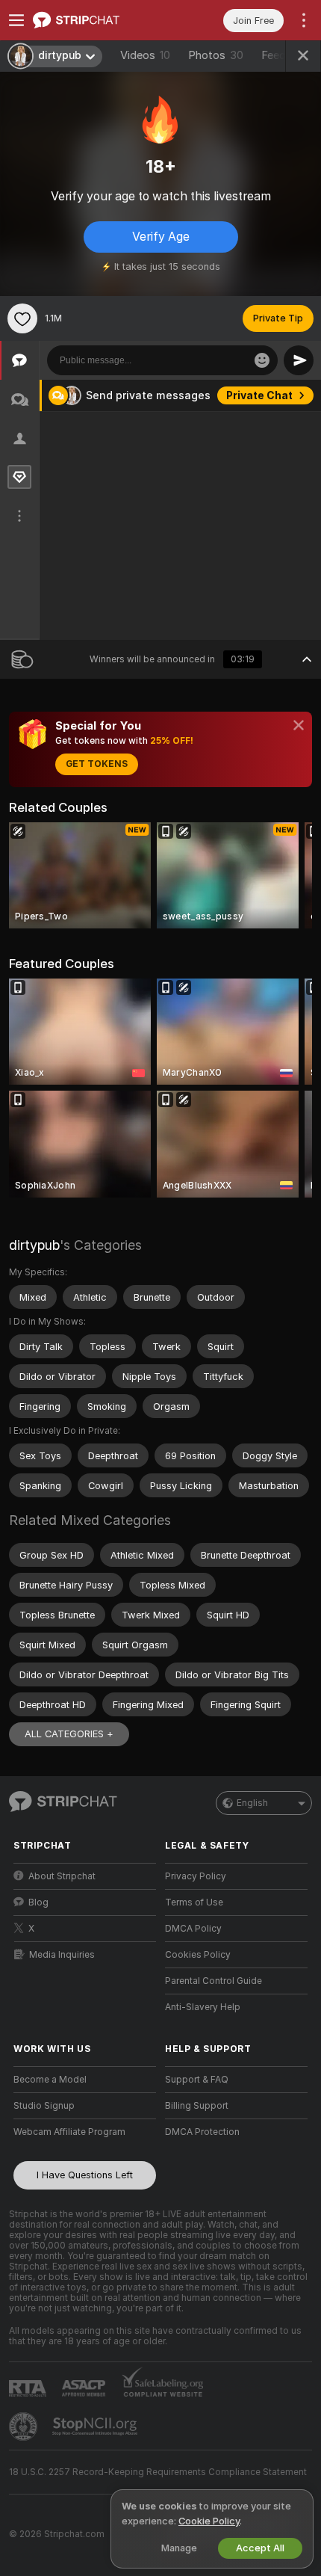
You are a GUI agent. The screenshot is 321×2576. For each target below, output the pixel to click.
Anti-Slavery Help (203, 2007)
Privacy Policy (196, 1876)
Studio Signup (44, 2106)
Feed (274, 55)
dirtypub (34, 1245)
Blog (38, 1902)
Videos (145, 55)
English (252, 1803)
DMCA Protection (202, 2132)
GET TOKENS (97, 764)
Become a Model (50, 2080)
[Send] (299, 360)
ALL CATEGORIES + (69, 1734)
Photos (216, 55)
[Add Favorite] (22, 318)
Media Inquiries (62, 1955)
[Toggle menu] (16, 20)
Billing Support (197, 2106)
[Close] (299, 725)
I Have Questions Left (85, 2175)
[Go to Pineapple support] (25, 2426)
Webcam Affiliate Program (69, 2132)
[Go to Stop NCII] (96, 2426)
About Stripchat (62, 1876)
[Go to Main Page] (97, 20)
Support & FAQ (197, 2080)
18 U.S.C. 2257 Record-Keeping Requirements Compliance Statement (158, 2472)
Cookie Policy (209, 2521)
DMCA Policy (193, 1929)
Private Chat (259, 395)
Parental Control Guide (214, 1981)
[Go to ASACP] (85, 2388)
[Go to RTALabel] (29, 2388)
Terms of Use (194, 1902)
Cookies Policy (198, 1955)
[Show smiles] (262, 360)
